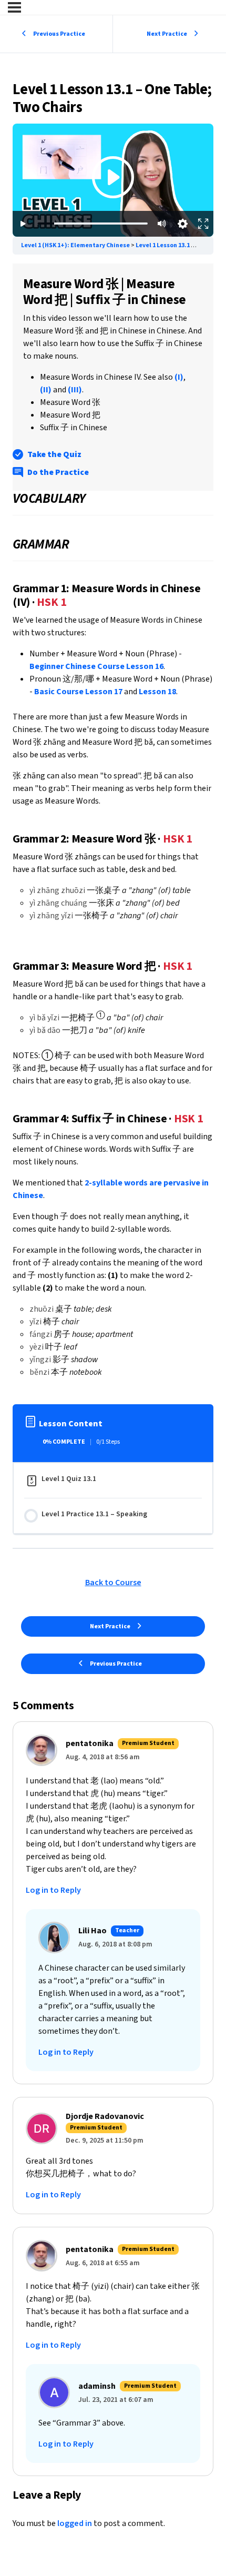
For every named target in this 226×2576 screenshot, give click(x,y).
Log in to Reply (53, 1890)
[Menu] (14, 7)
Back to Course (113, 1583)
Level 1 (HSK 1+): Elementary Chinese (76, 245)
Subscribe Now (113, 206)
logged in (75, 2523)
